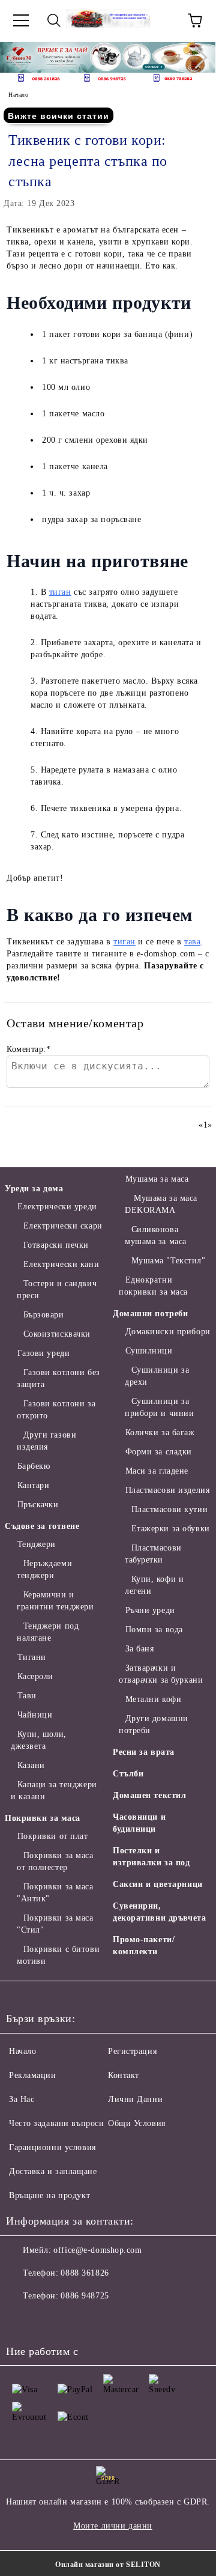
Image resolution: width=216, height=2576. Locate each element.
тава (192, 942)
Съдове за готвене (42, 1526)
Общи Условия (137, 2123)
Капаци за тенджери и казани (54, 1791)
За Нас (22, 2099)
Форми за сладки (159, 1452)
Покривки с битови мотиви (58, 1955)
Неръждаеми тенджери (44, 1569)
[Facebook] (22, 2320)
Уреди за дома (34, 1189)
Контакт (124, 2075)
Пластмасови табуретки (153, 1554)
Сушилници (149, 1351)
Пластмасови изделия (167, 1490)
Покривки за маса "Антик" (55, 1893)
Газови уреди (43, 1353)
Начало (18, 95)
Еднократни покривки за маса (153, 1286)
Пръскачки (38, 1505)
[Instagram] (74, 2320)
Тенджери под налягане (48, 1632)
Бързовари (44, 1315)
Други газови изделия (46, 1441)
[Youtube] (101, 2320)
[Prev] (20, 57)
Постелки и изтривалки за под (151, 1857)
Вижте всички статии (58, 116)
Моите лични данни (113, 2526)
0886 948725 (85, 2296)
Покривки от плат (53, 1836)
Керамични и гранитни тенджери (55, 1601)
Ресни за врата (144, 1752)
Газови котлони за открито (56, 1410)
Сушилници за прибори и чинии (159, 1407)
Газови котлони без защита (58, 1378)
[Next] (196, 57)
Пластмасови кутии (169, 1509)
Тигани (32, 1657)
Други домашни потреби (154, 1724)
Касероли (35, 1676)
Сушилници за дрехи (157, 1376)
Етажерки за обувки (171, 1529)
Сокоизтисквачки (57, 1334)
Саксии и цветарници (158, 1884)
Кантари (33, 1485)
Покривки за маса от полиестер (55, 1861)
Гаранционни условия (52, 2147)
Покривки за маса (43, 1818)
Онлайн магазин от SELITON (108, 2565)
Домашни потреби (150, 1314)
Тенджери (37, 1544)
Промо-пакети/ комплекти (144, 1946)
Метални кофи (153, 1699)
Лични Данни (135, 2099)
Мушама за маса (157, 1179)
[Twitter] (48, 2320)
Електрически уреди (57, 1207)
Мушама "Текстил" (169, 1261)
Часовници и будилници (139, 1823)
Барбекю (34, 1466)
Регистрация (132, 2051)
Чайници (35, 1715)
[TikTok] (127, 2320)
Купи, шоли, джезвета (39, 1740)
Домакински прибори (168, 1332)
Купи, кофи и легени (154, 1585)
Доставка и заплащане (53, 2171)
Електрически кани (61, 1264)
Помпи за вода (154, 1630)
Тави (27, 1696)
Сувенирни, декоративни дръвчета (159, 1912)
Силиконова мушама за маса (156, 1235)
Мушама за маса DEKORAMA (161, 1204)
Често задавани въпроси (56, 2123)
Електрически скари (63, 1226)
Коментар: (29, 1049)
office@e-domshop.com (97, 2250)
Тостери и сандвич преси (57, 1290)
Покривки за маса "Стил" (55, 1924)
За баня (139, 1649)
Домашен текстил (149, 1795)
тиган (60, 592)
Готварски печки (56, 1245)
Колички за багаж (160, 1432)
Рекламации (33, 2075)
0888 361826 (85, 2273)
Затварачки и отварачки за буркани (161, 1674)
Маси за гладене (157, 1471)
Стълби (128, 1774)
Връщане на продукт (49, 2195)
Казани (31, 1765)
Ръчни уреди (150, 1610)
